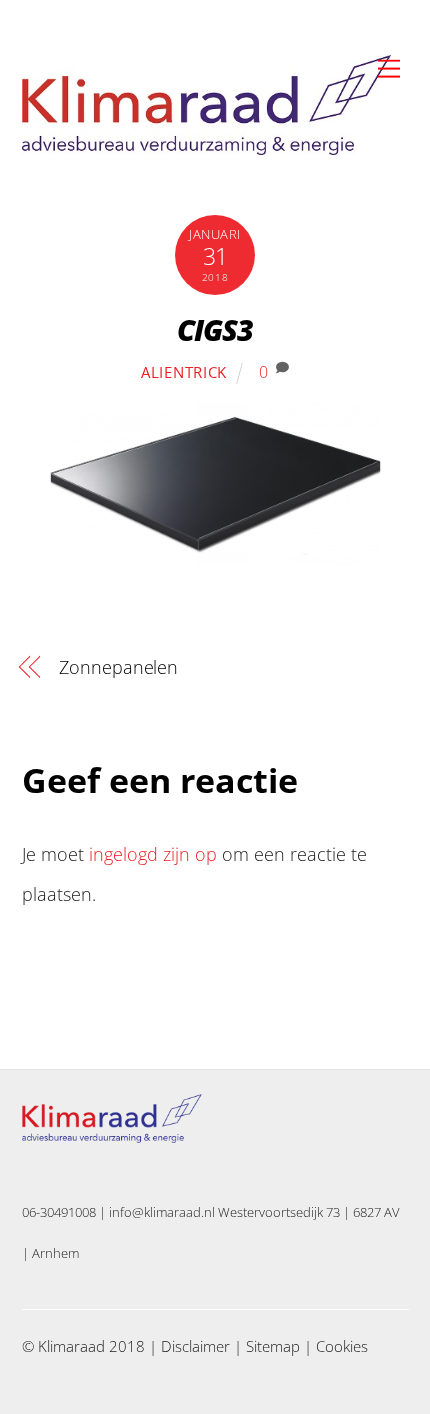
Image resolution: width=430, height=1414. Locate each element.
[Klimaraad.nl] (207, 146)
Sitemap (273, 1346)
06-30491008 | (65, 1212)
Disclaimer (195, 1346)
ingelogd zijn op (153, 854)
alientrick (184, 372)
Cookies (342, 1346)
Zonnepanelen (118, 667)
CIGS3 (215, 329)
